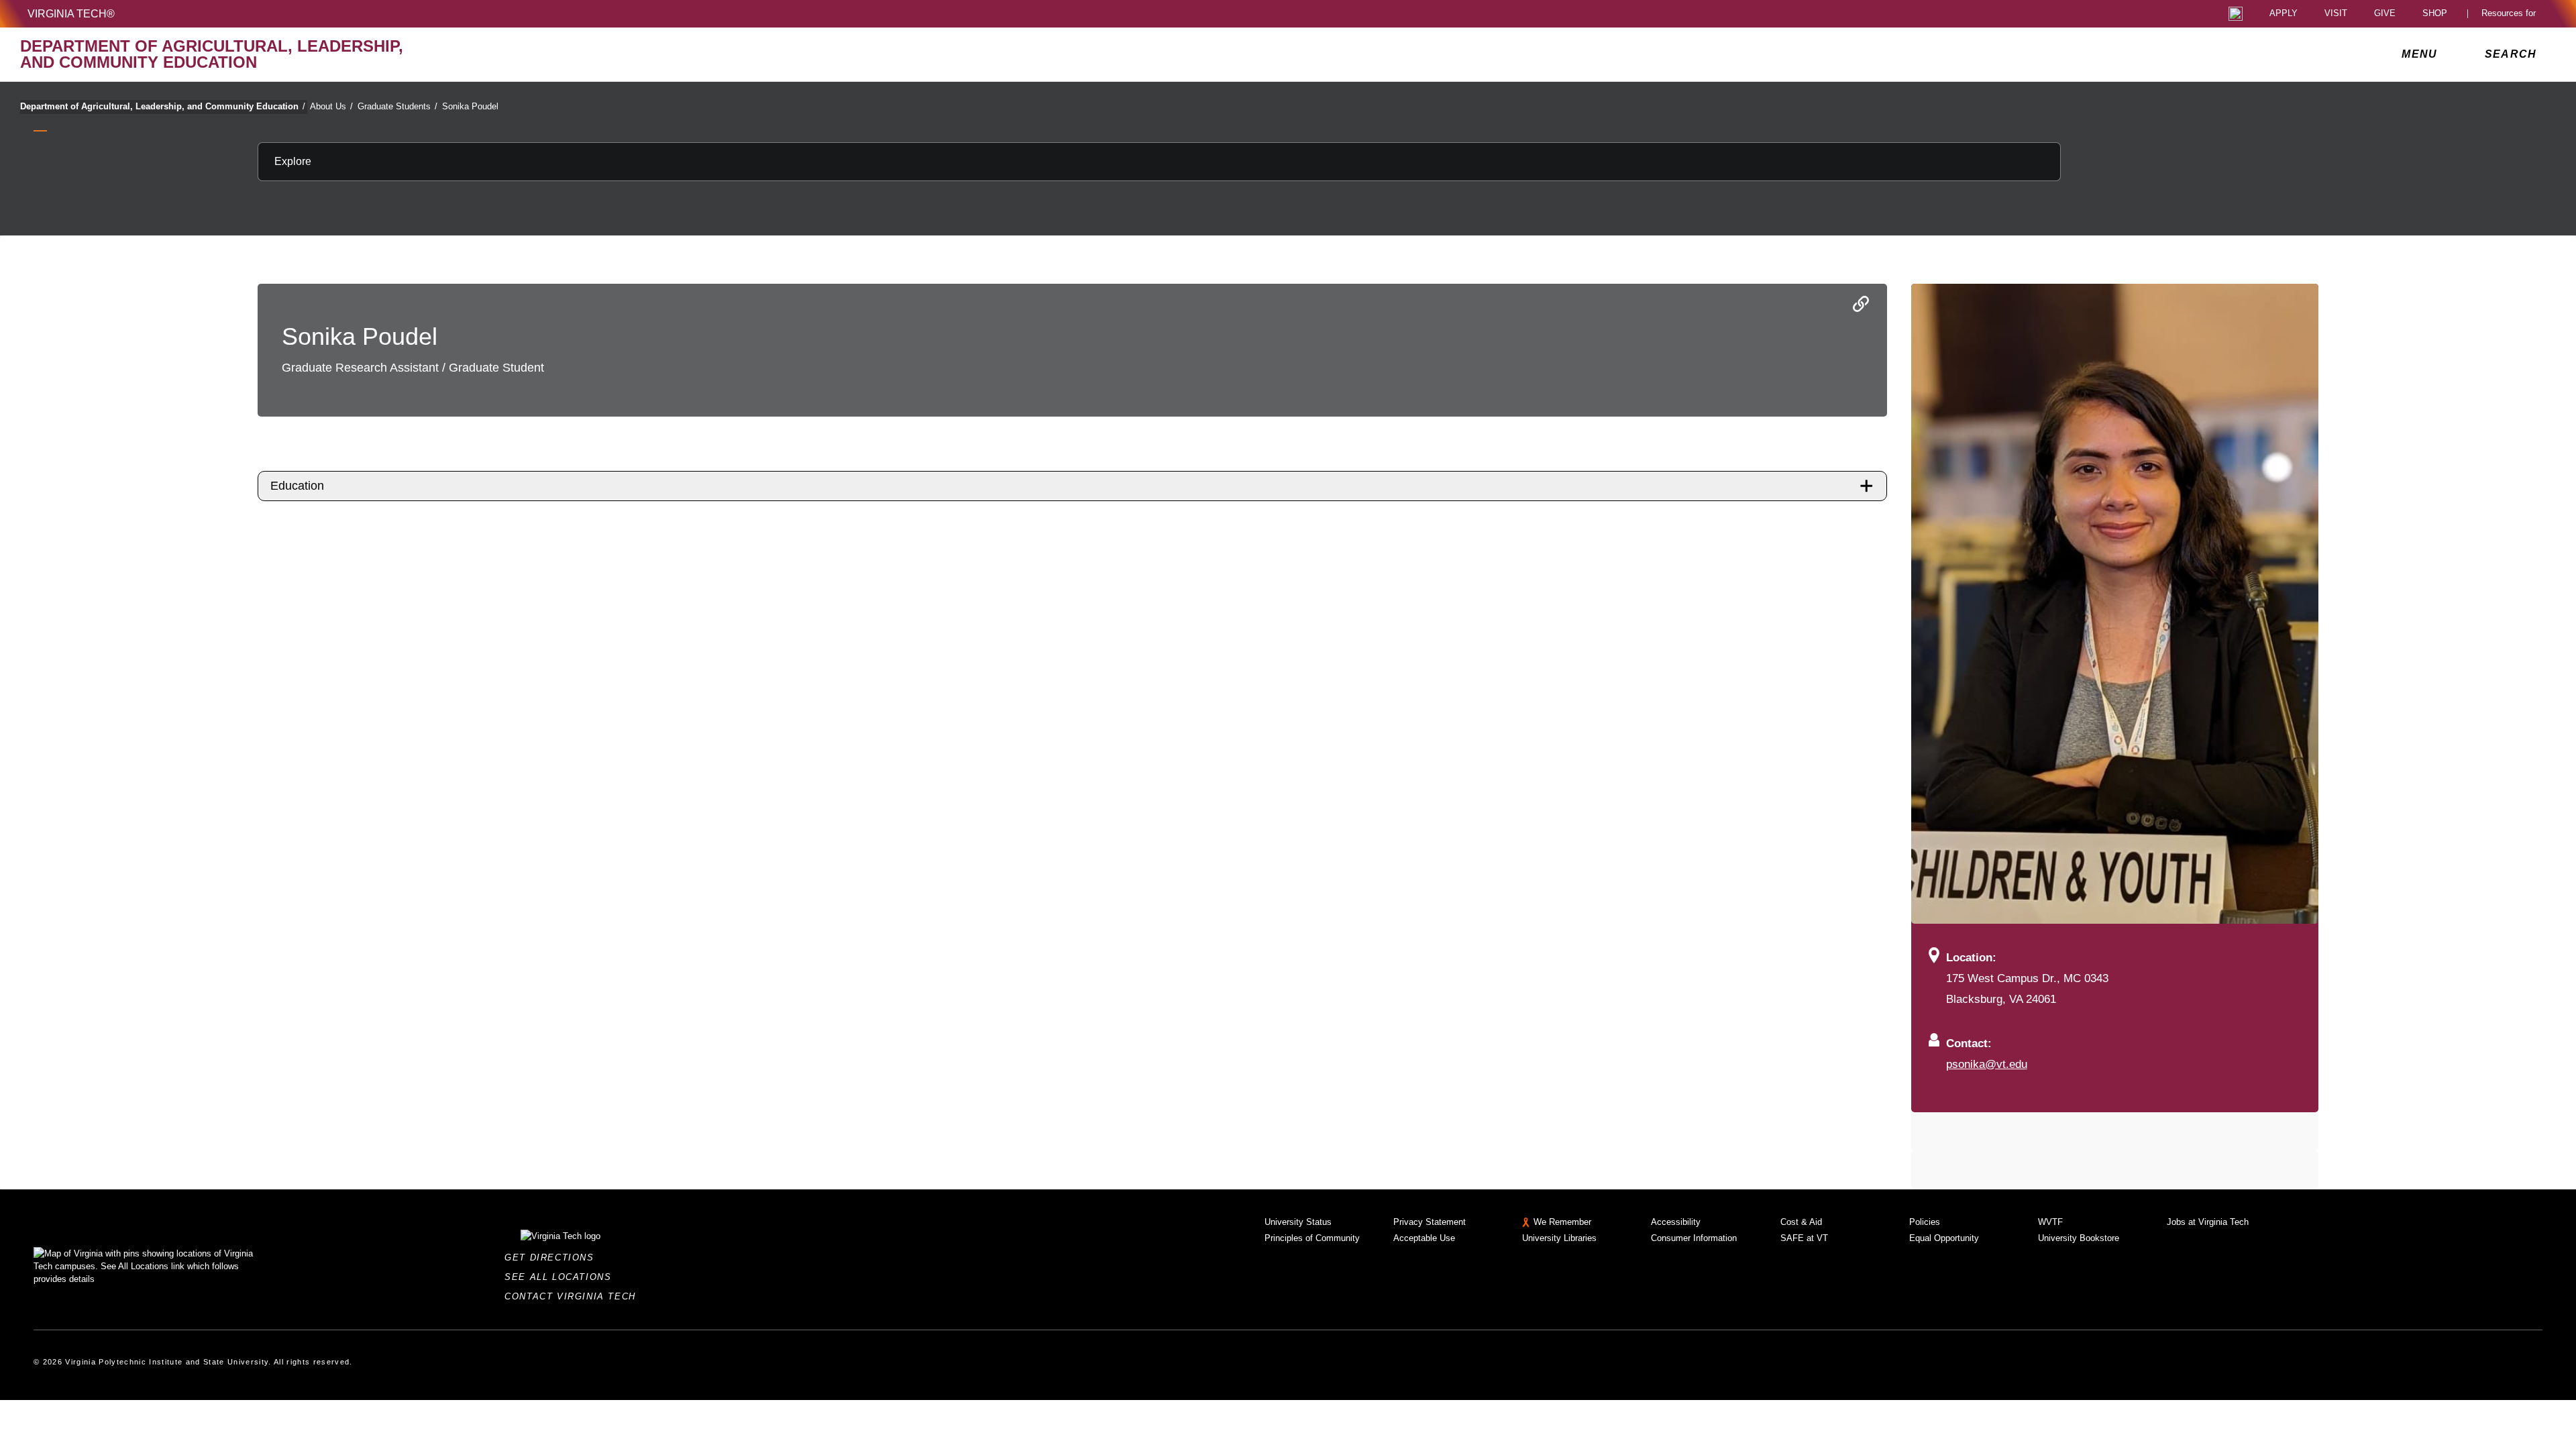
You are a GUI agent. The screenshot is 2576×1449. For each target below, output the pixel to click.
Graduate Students (397, 106)
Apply (2284, 14)
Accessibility (1676, 1222)
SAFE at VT (1804, 1238)
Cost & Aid (1801, 1222)
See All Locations (561, 1277)
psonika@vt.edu (1987, 1064)
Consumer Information (1694, 1238)
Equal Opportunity (1944, 1238)
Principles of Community (1312, 1238)
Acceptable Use (1424, 1238)
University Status (1298, 1222)
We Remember (1562, 1222)
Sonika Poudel (470, 106)
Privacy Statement (1430, 1222)
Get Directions (553, 1257)
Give (2385, 14)
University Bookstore (2079, 1238)
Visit (2336, 14)
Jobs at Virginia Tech (2208, 1222)
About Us (331, 106)
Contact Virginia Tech (574, 1296)
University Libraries (1559, 1238)
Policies (1925, 1222)
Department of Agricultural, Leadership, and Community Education (163, 106)
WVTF (2050, 1222)
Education (297, 486)
